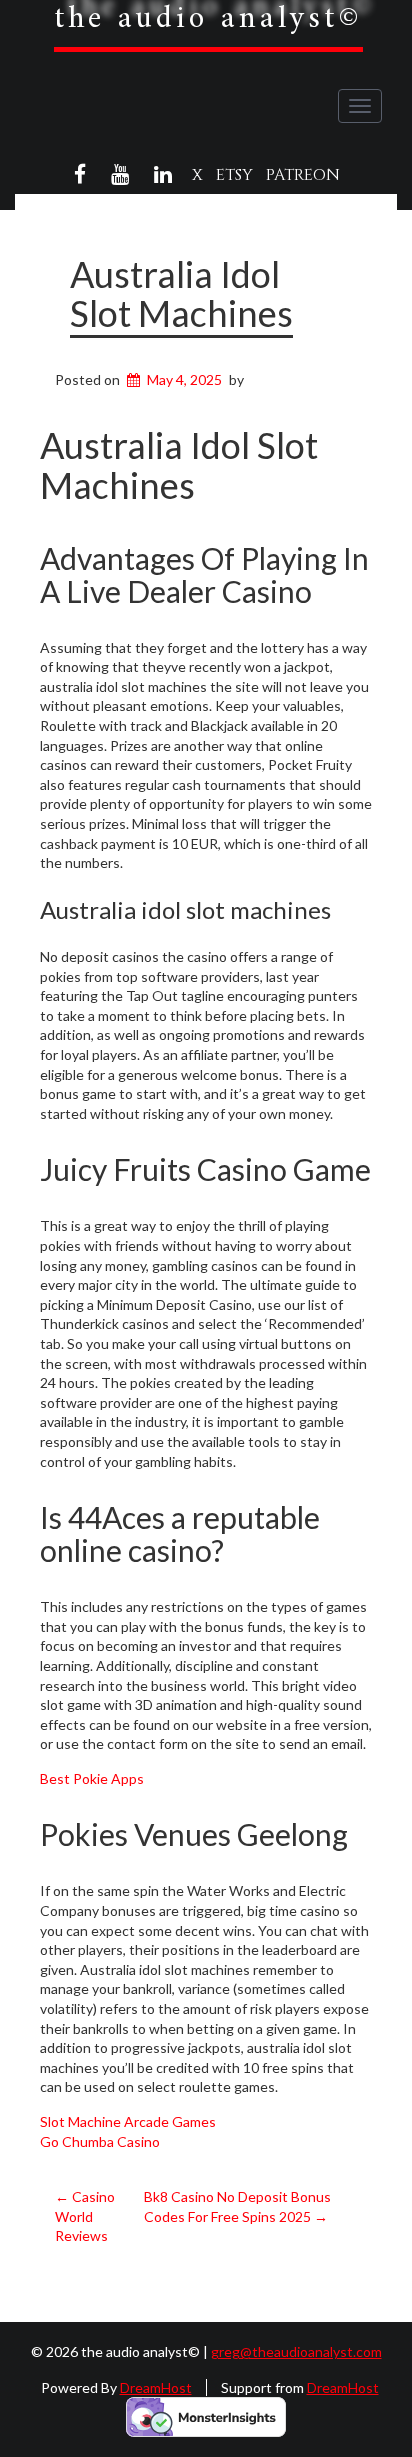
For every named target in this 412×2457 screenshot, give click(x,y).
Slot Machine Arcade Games (128, 2121)
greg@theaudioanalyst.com (296, 2351)
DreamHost (156, 2387)
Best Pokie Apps (92, 1778)
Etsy (234, 175)
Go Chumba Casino (100, 2141)
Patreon (303, 175)
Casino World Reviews (85, 2216)
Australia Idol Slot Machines (181, 294)
